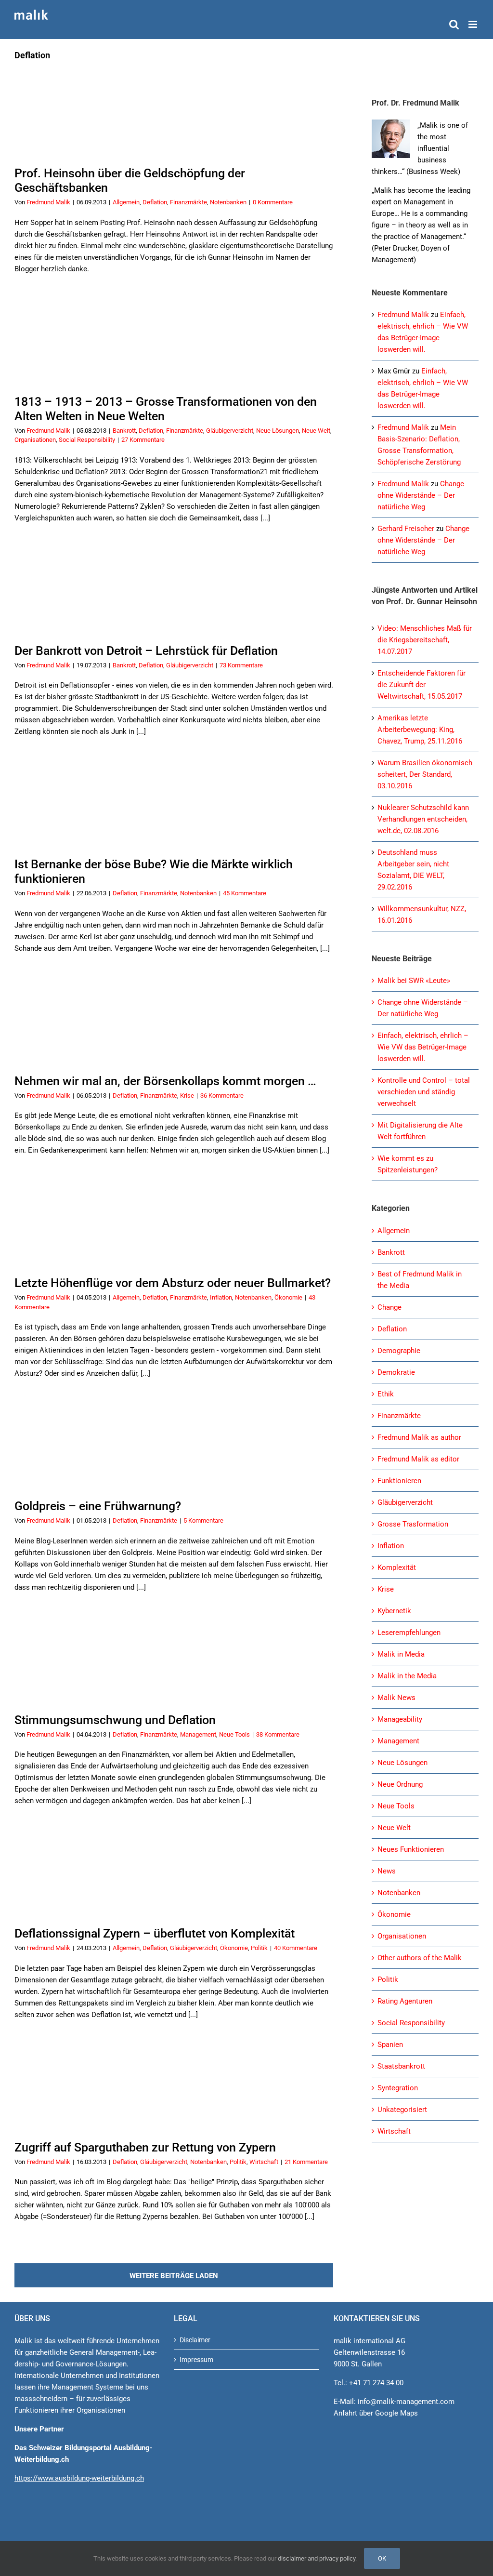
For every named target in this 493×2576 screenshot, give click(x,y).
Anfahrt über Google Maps (376, 2413)
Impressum (196, 2360)
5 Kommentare (203, 1520)
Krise (187, 1095)
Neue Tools (234, 1734)
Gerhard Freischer (406, 529)
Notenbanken (228, 202)
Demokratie (396, 1372)
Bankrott (124, 431)
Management (198, 1734)
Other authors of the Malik (420, 1958)
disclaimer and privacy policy (317, 2558)
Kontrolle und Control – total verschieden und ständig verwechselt (424, 1092)
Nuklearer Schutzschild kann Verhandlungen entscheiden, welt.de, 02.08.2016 (423, 819)
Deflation (155, 202)
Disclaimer (195, 2340)
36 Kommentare (222, 1095)
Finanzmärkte (188, 202)
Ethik (386, 1394)
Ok (382, 2558)
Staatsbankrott (401, 2066)
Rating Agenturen (405, 2001)
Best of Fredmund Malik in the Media (420, 1280)
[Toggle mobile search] (454, 24)
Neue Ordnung (400, 1784)
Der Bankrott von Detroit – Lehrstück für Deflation (146, 651)
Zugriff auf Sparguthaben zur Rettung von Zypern (145, 2147)
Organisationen (35, 440)
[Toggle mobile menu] (474, 24)
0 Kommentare (273, 202)
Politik (259, 1948)
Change (389, 1307)
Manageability (400, 1719)
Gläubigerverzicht (230, 431)
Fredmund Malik (48, 202)
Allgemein (126, 202)
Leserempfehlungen (409, 1633)
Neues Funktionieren (411, 1849)
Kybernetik (394, 1611)
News (387, 1871)
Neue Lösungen (278, 431)
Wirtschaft (264, 2162)
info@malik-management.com (406, 2402)
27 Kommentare (143, 440)
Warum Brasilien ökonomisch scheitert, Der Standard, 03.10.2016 (425, 774)
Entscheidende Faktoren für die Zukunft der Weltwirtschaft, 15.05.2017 (422, 685)
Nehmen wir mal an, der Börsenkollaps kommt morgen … (165, 1081)
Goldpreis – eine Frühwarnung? (98, 1506)
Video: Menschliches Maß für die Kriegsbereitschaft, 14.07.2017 (425, 640)
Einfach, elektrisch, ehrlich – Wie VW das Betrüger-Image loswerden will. (423, 1047)
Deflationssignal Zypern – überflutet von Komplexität (155, 1933)
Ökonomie (288, 1297)
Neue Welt (316, 431)
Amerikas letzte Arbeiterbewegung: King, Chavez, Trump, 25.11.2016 (420, 730)
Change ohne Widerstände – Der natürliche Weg (421, 495)
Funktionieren (399, 1481)
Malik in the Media (407, 1676)
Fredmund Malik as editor (418, 1459)
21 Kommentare (306, 2162)
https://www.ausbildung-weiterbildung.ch (79, 2478)
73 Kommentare (241, 665)
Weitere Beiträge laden (174, 2276)
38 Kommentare (278, 1734)
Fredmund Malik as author (419, 1437)
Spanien (390, 2045)
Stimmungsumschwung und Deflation (115, 1720)
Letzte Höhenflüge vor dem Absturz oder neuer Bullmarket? (173, 1283)
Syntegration (398, 2088)
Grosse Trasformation (413, 1524)
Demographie (399, 1351)
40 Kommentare (296, 1948)
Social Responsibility (87, 440)
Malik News (396, 1698)
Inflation (221, 1297)
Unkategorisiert (402, 2110)
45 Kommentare (245, 893)
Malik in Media (401, 1654)
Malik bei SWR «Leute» (414, 981)
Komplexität (397, 1567)
